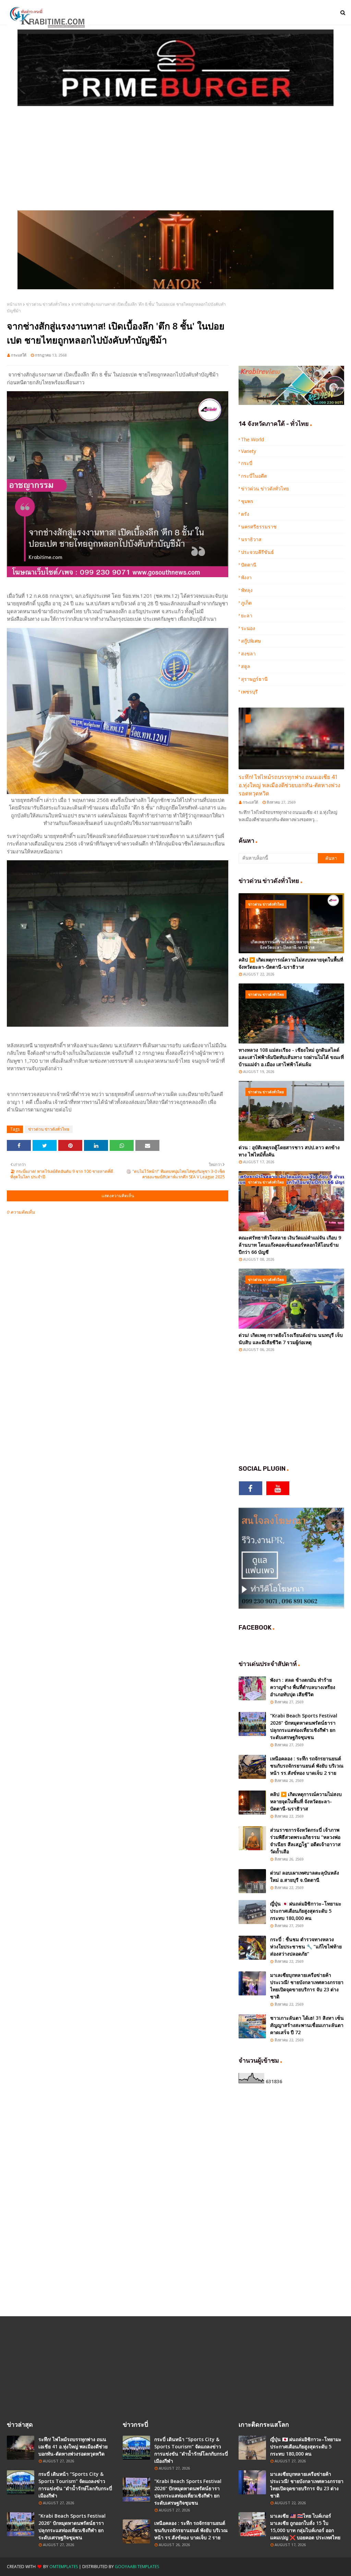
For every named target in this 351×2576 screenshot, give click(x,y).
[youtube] (278, 1488)
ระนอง (248, 628)
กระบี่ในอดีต (254, 476)
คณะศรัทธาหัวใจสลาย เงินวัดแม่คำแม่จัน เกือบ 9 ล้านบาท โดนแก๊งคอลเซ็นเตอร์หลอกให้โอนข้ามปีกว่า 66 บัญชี (290, 1245)
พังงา (246, 577)
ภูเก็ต (246, 603)
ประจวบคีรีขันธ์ (257, 552)
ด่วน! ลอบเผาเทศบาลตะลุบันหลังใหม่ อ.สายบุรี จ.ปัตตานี (305, 1876)
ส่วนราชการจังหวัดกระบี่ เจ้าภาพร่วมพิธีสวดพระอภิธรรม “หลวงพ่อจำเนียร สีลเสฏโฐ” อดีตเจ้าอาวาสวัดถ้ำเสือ (305, 1841)
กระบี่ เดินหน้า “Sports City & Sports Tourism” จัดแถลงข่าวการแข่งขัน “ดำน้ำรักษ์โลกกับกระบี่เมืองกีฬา (75, 2485)
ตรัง (245, 514)
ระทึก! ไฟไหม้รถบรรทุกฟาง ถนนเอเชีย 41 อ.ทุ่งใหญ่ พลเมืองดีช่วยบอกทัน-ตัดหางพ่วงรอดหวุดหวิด (289, 785)
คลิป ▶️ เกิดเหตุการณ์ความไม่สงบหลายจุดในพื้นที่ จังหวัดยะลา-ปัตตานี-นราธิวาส (291, 963)
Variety (249, 451)
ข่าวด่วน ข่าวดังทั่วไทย (47, 304)
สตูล (246, 666)
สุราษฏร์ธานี (254, 679)
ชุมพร (247, 501)
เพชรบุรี (249, 692)
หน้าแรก (14, 304)
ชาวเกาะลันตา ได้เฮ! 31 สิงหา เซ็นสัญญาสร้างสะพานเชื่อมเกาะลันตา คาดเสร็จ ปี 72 (307, 2025)
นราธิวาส (251, 539)
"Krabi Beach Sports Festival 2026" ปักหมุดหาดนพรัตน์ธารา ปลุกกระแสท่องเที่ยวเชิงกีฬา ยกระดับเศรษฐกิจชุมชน (304, 1726)
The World (252, 439)
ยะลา (247, 615)
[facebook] (251, 1488)
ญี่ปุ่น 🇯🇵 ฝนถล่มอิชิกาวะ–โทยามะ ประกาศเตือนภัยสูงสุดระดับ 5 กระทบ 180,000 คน (306, 1911)
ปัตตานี (249, 565)
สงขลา (248, 654)
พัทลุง (247, 590)
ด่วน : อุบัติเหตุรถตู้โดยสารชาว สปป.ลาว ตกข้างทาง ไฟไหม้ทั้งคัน (289, 1151)
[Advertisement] (175, 159)
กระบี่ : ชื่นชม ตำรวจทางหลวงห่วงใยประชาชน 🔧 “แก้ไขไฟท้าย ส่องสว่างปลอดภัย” (306, 1946)
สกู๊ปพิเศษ (251, 641)
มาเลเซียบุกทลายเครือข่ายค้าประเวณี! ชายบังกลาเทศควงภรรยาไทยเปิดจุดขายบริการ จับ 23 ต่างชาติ (307, 1986)
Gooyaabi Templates (137, 2567)
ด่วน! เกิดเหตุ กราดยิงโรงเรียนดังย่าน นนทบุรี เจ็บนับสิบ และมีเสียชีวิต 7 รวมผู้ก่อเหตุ (291, 1339)
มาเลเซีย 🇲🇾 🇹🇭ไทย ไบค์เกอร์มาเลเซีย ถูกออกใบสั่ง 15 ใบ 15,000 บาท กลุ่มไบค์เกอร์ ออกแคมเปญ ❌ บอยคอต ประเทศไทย (305, 2527)
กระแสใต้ (19, 355)
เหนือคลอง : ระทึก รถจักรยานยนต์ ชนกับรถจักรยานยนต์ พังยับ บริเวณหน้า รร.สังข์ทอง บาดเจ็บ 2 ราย (307, 1766)
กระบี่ (247, 463)
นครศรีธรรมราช (259, 527)
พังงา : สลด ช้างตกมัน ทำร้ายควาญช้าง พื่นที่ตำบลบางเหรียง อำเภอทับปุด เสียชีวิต (303, 1687)
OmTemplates (64, 2567)
